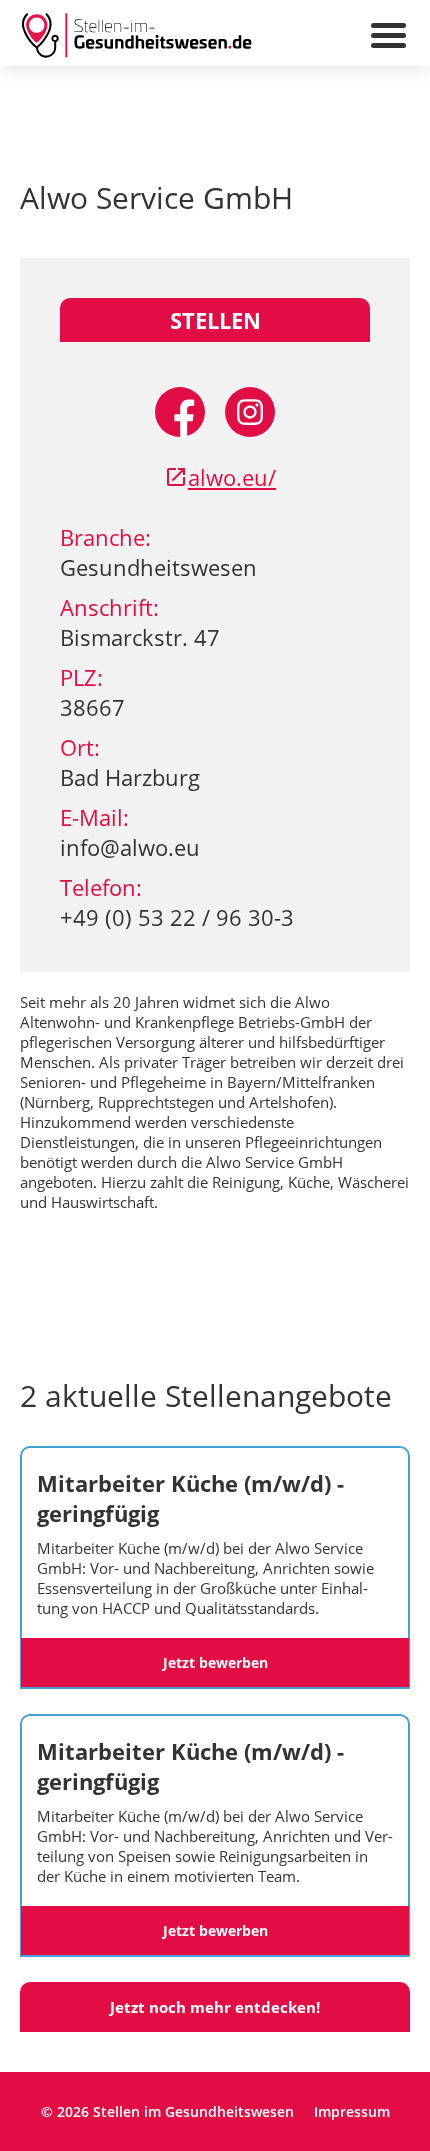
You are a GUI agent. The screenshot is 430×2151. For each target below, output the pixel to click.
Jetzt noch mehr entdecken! (215, 2007)
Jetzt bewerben (215, 1662)
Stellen (215, 320)
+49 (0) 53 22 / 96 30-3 (177, 917)
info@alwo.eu (130, 847)
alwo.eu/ (232, 477)
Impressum (352, 2111)
